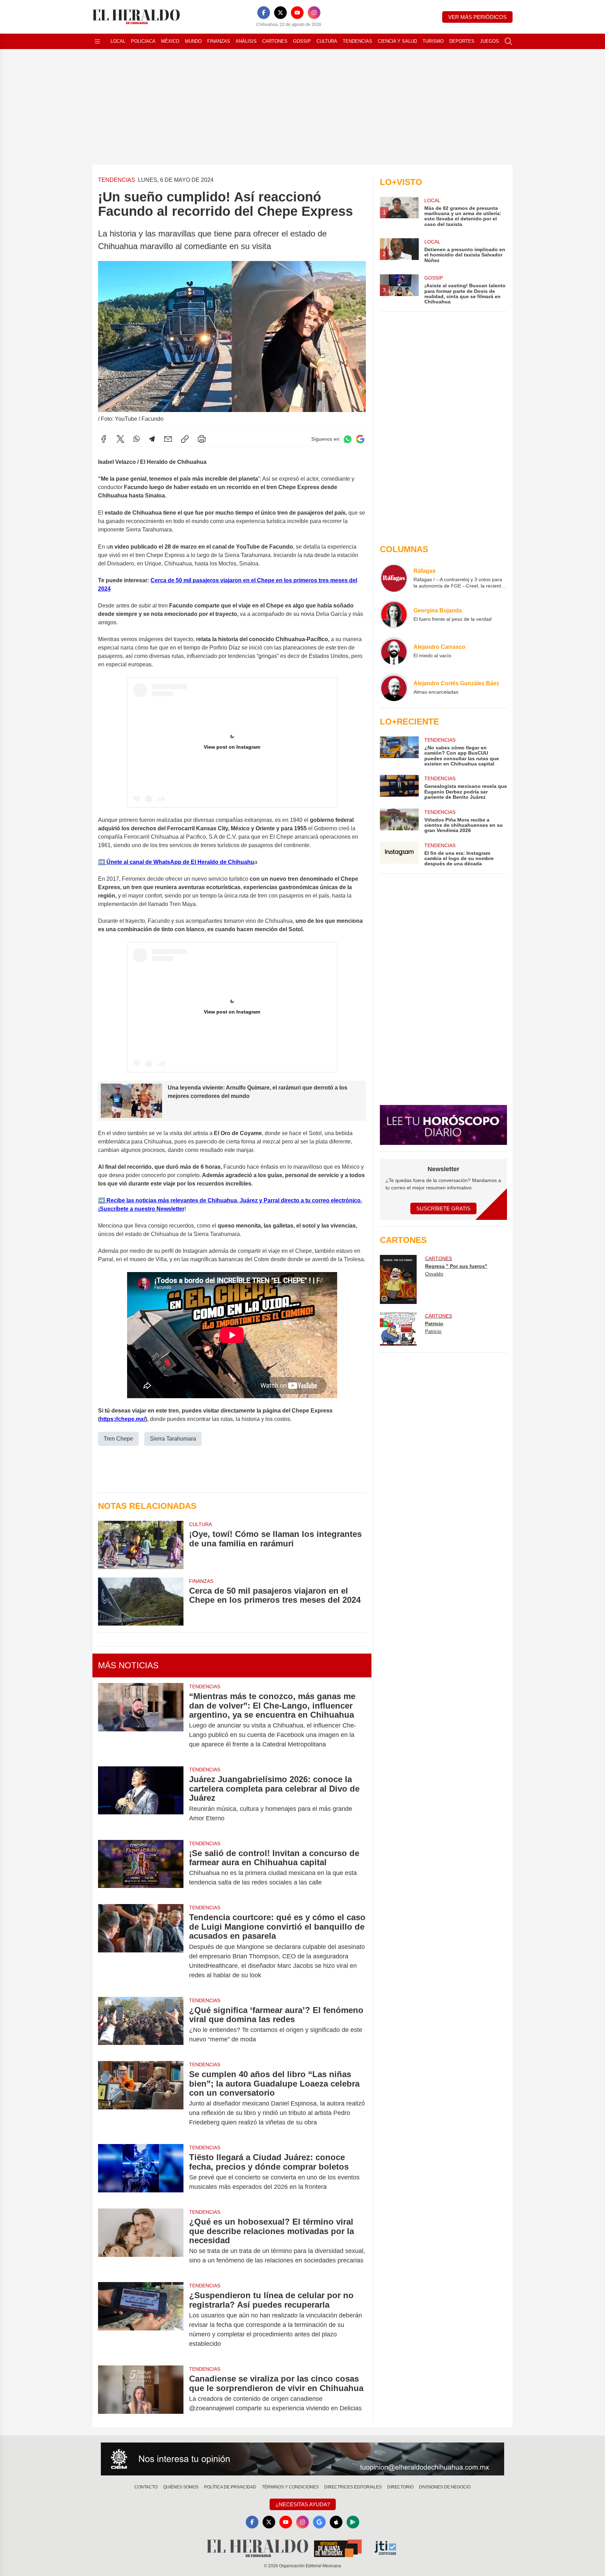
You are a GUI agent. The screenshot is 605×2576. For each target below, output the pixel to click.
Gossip (302, 41)
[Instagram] (314, 13)
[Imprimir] (202, 439)
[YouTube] (297, 13)
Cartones (275, 41)
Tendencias (357, 41)
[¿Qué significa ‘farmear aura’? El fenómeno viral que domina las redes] (141, 2025)
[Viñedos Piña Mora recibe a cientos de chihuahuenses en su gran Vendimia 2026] (399, 821)
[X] (280, 13)
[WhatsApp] (137, 439)
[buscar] (508, 41)
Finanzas (219, 41)
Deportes (462, 41)
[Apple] (336, 2522)
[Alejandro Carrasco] (394, 651)
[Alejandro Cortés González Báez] (394, 687)
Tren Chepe (118, 1439)
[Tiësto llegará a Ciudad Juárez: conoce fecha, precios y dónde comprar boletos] (141, 2172)
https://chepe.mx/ (123, 1419)
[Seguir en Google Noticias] (360, 439)
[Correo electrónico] (168, 439)
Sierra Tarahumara (173, 1439)
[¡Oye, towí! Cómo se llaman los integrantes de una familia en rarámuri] (141, 1545)
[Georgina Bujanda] (394, 614)
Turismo (433, 41)
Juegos (489, 41)
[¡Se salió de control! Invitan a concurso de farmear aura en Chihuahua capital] (141, 1868)
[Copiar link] (185, 439)
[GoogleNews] (319, 2522)
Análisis (246, 41)
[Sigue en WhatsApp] (348, 439)
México (170, 41)
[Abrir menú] (97, 41)
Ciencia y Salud (397, 41)
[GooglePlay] (353, 2522)
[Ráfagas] (394, 578)
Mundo (193, 41)
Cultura (327, 41)
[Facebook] (264, 13)
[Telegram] (152, 439)
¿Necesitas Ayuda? (303, 2504)
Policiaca (143, 41)
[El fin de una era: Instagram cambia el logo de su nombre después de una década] (399, 854)
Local (118, 41)
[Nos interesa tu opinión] (302, 2459)
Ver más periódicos (477, 17)
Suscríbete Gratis (443, 1208)
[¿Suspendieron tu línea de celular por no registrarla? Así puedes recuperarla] (141, 2320)
